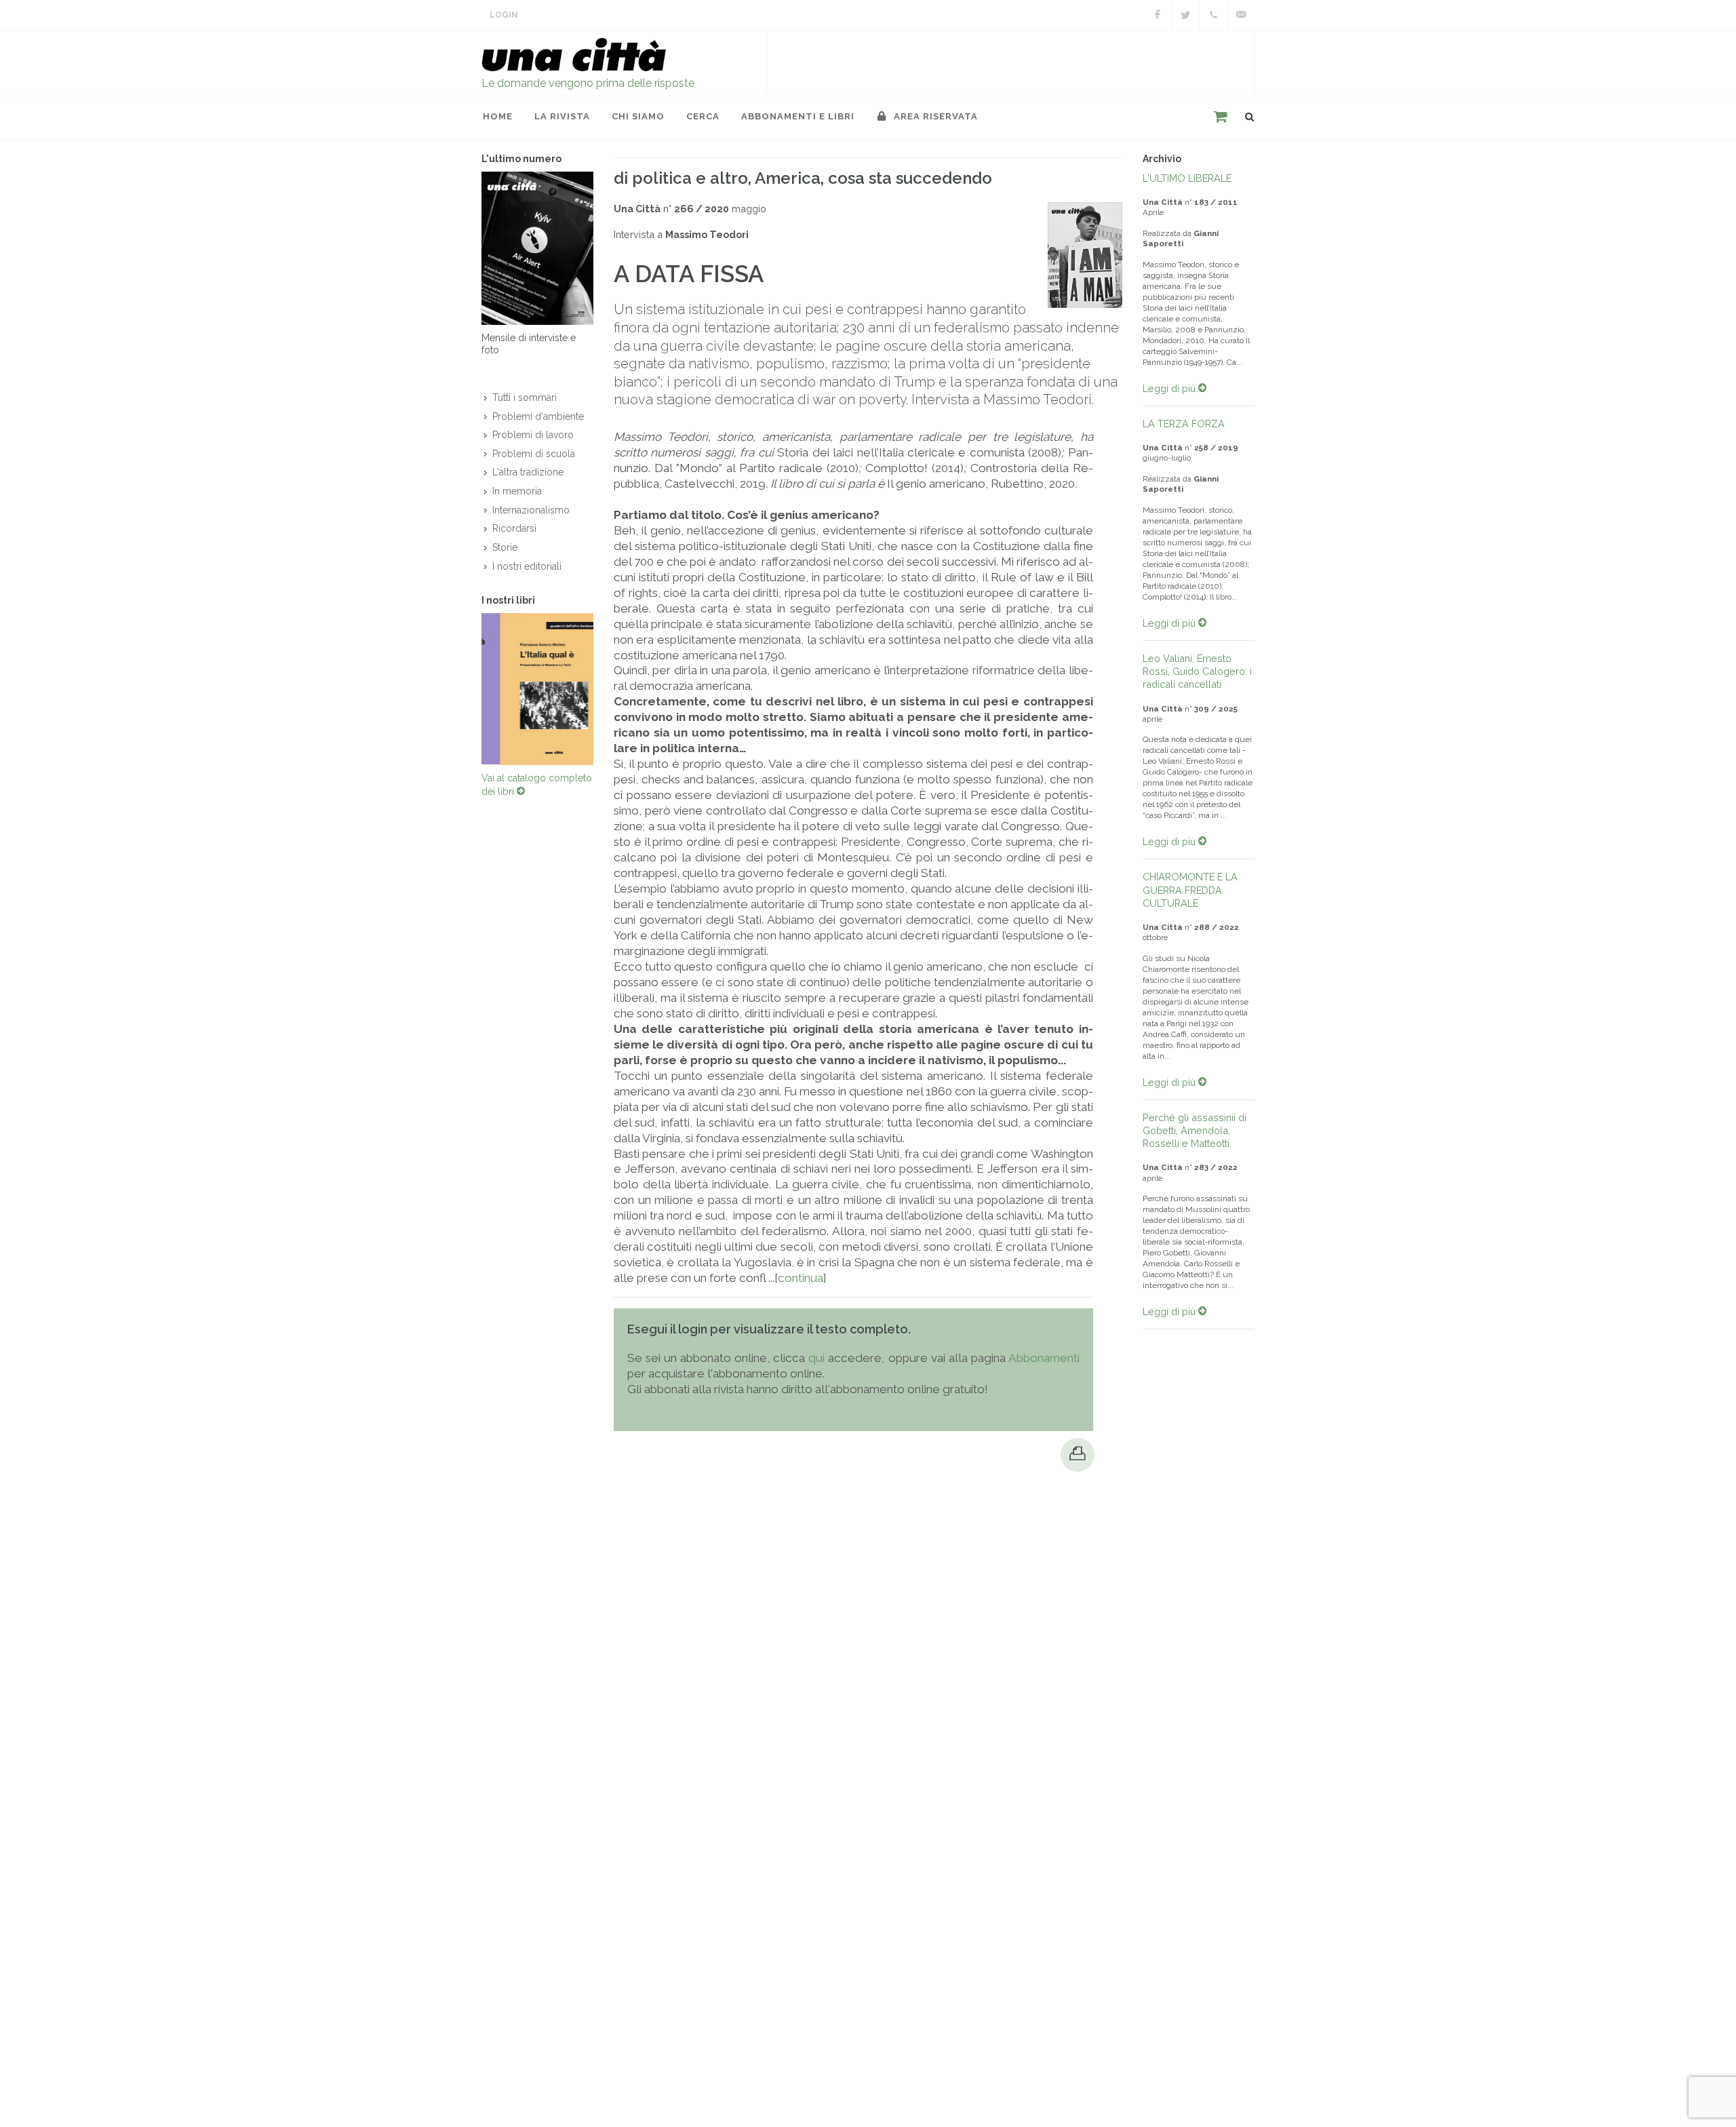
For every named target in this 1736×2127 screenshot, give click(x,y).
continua (801, 1278)
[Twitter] (1185, 15)
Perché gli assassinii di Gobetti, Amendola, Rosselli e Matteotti (1195, 1130)
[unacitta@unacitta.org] (1241, 15)
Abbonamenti (1044, 1358)
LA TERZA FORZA (1184, 424)
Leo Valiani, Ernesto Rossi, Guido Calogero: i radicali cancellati (1197, 671)
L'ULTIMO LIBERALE (1187, 178)
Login (504, 15)
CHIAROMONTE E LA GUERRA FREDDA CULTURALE (1190, 890)
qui (816, 1358)
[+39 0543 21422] (1213, 15)
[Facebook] (1158, 15)
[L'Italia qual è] (537, 692)
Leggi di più (1170, 388)
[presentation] (469, 692)
